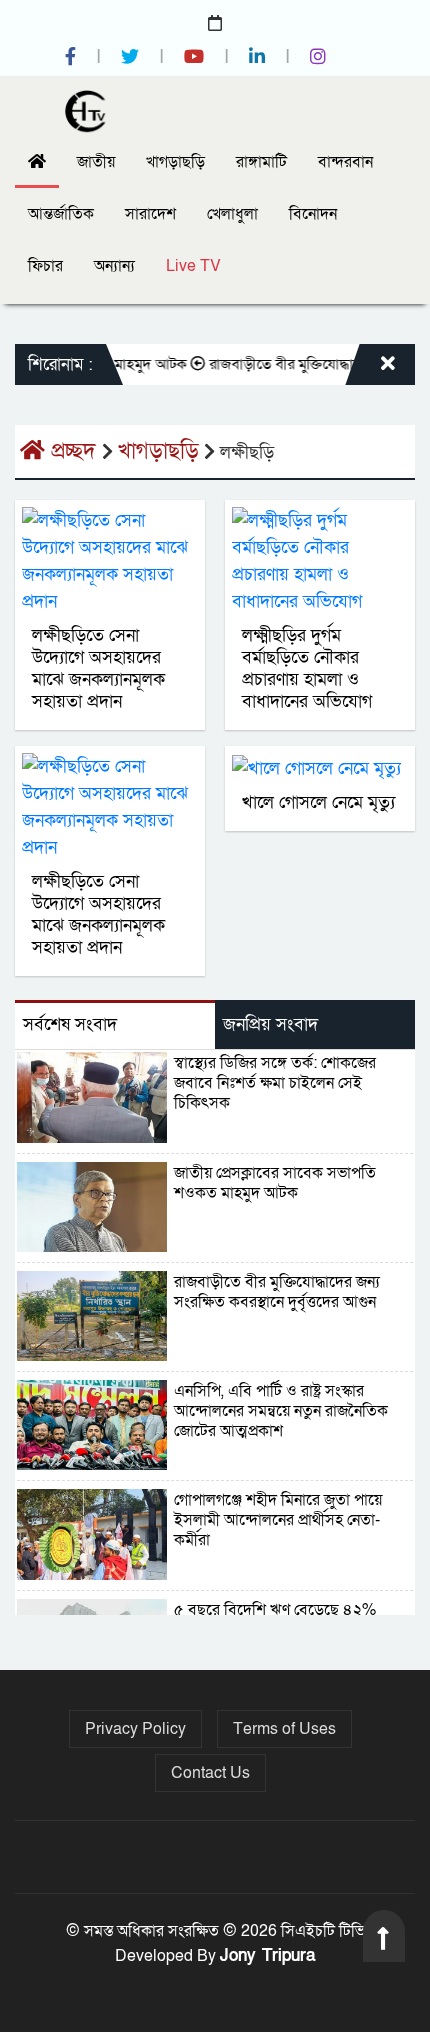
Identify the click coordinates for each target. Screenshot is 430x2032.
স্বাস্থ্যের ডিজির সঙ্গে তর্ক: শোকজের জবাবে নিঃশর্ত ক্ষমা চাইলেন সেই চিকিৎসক (275, 1083)
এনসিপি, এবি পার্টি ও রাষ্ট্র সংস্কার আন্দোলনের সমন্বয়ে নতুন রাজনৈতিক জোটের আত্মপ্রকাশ (281, 1411)
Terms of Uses (284, 1729)
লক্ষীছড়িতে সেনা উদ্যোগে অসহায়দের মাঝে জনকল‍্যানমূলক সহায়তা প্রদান (98, 668)
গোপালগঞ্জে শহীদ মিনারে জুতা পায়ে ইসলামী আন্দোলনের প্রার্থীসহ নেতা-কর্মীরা (278, 1520)
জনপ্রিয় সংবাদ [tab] (270, 1024)
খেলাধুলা (232, 214)
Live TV (193, 266)
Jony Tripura (267, 1955)
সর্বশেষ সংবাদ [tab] (70, 1024)
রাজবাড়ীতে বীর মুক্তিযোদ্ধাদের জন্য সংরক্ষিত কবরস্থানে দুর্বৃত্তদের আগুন (277, 1292)
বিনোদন (313, 214)
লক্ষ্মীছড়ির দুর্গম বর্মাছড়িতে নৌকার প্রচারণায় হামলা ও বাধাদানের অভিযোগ (307, 668)
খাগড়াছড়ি (175, 162)
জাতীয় (96, 162)
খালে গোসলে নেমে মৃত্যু (318, 802)
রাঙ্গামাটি (261, 162)
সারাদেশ (150, 214)
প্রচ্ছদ (73, 451)
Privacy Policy (135, 1729)
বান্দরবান (345, 162)
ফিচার (45, 266)
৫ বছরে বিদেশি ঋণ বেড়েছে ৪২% (275, 1610)
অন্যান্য (114, 266)
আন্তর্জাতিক (61, 214)
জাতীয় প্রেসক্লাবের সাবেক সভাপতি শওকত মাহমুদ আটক (275, 1183)
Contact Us (210, 1773)
